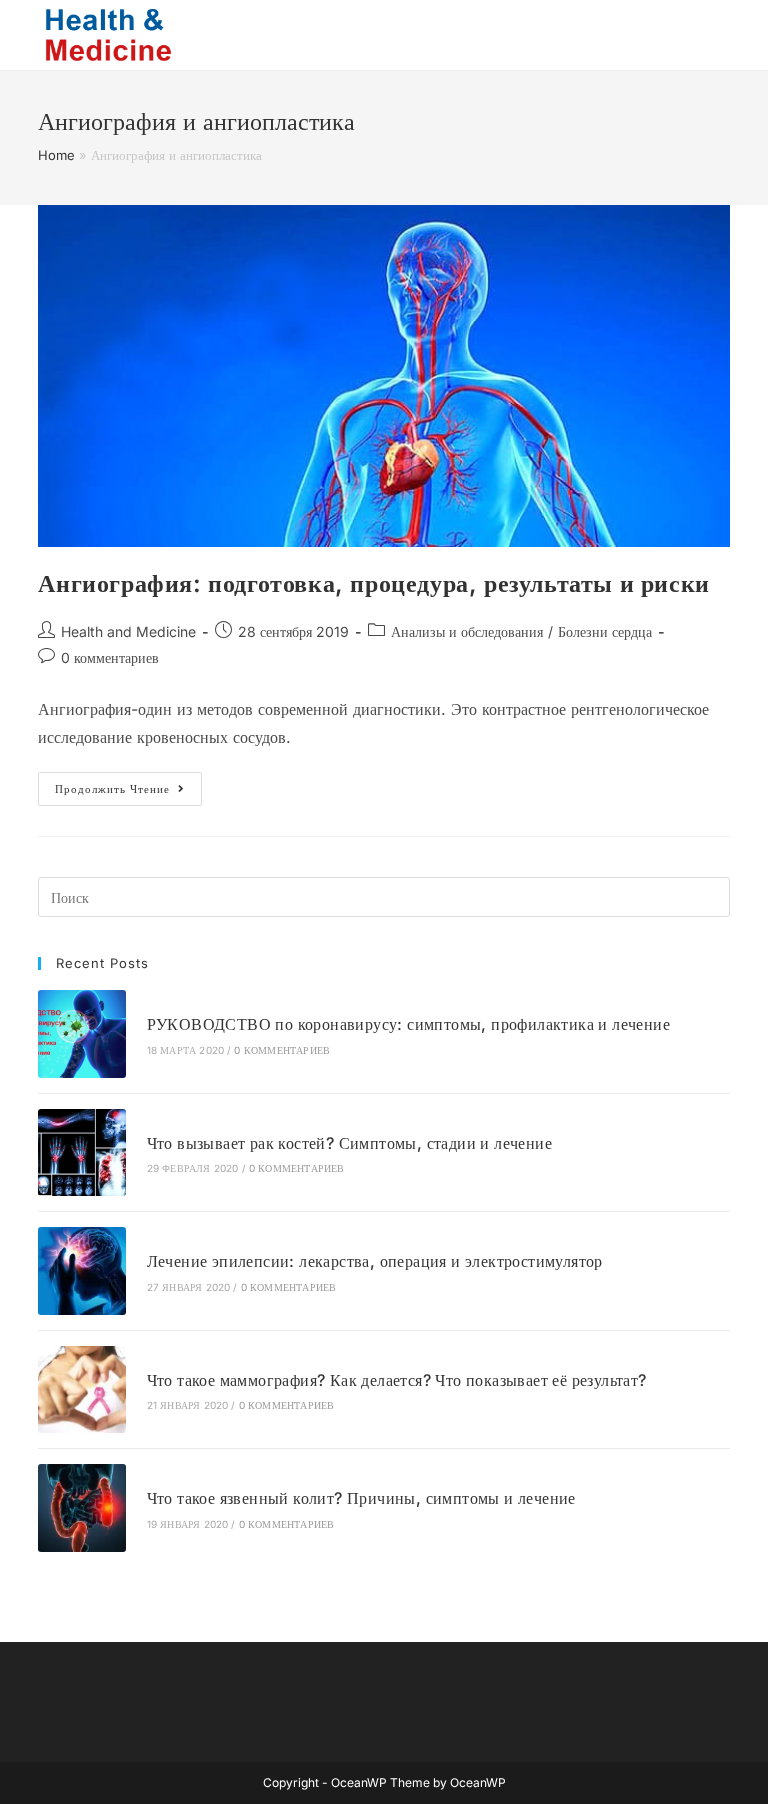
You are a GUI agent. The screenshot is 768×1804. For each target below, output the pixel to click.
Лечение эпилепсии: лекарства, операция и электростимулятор (375, 1261)
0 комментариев (110, 657)
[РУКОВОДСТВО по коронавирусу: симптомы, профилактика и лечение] (81, 1033)
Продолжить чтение (128, 793)
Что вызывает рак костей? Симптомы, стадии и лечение (349, 1143)
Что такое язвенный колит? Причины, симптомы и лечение (361, 1498)
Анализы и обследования (467, 631)
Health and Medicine (128, 631)
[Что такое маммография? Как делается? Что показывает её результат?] (81, 1389)
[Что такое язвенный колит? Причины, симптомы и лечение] (81, 1507)
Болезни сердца (605, 631)
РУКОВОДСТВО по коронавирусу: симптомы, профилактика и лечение (408, 1024)
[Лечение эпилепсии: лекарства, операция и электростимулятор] (81, 1270)
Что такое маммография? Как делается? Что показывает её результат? (397, 1380)
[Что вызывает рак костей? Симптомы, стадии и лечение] (81, 1152)
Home (56, 155)
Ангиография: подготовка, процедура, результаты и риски (373, 583)
